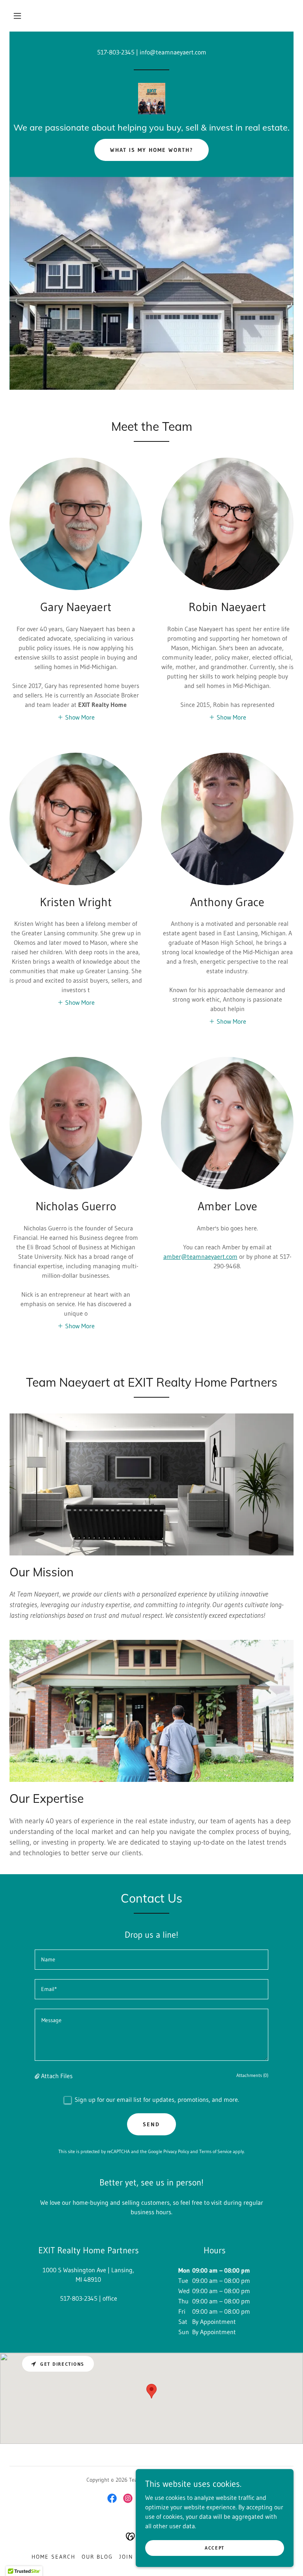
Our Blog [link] (97, 2557)
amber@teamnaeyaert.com (200, 1256)
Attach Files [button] (57, 2076)
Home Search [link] (53, 2557)
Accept (215, 2548)
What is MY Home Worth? (151, 150)
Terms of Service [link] (215, 2151)
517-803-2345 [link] (116, 52)
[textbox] (151, 1960)
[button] (17, 16)
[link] (151, 99)
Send (151, 2124)
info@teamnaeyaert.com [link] (173, 52)
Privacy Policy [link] (176, 2151)
